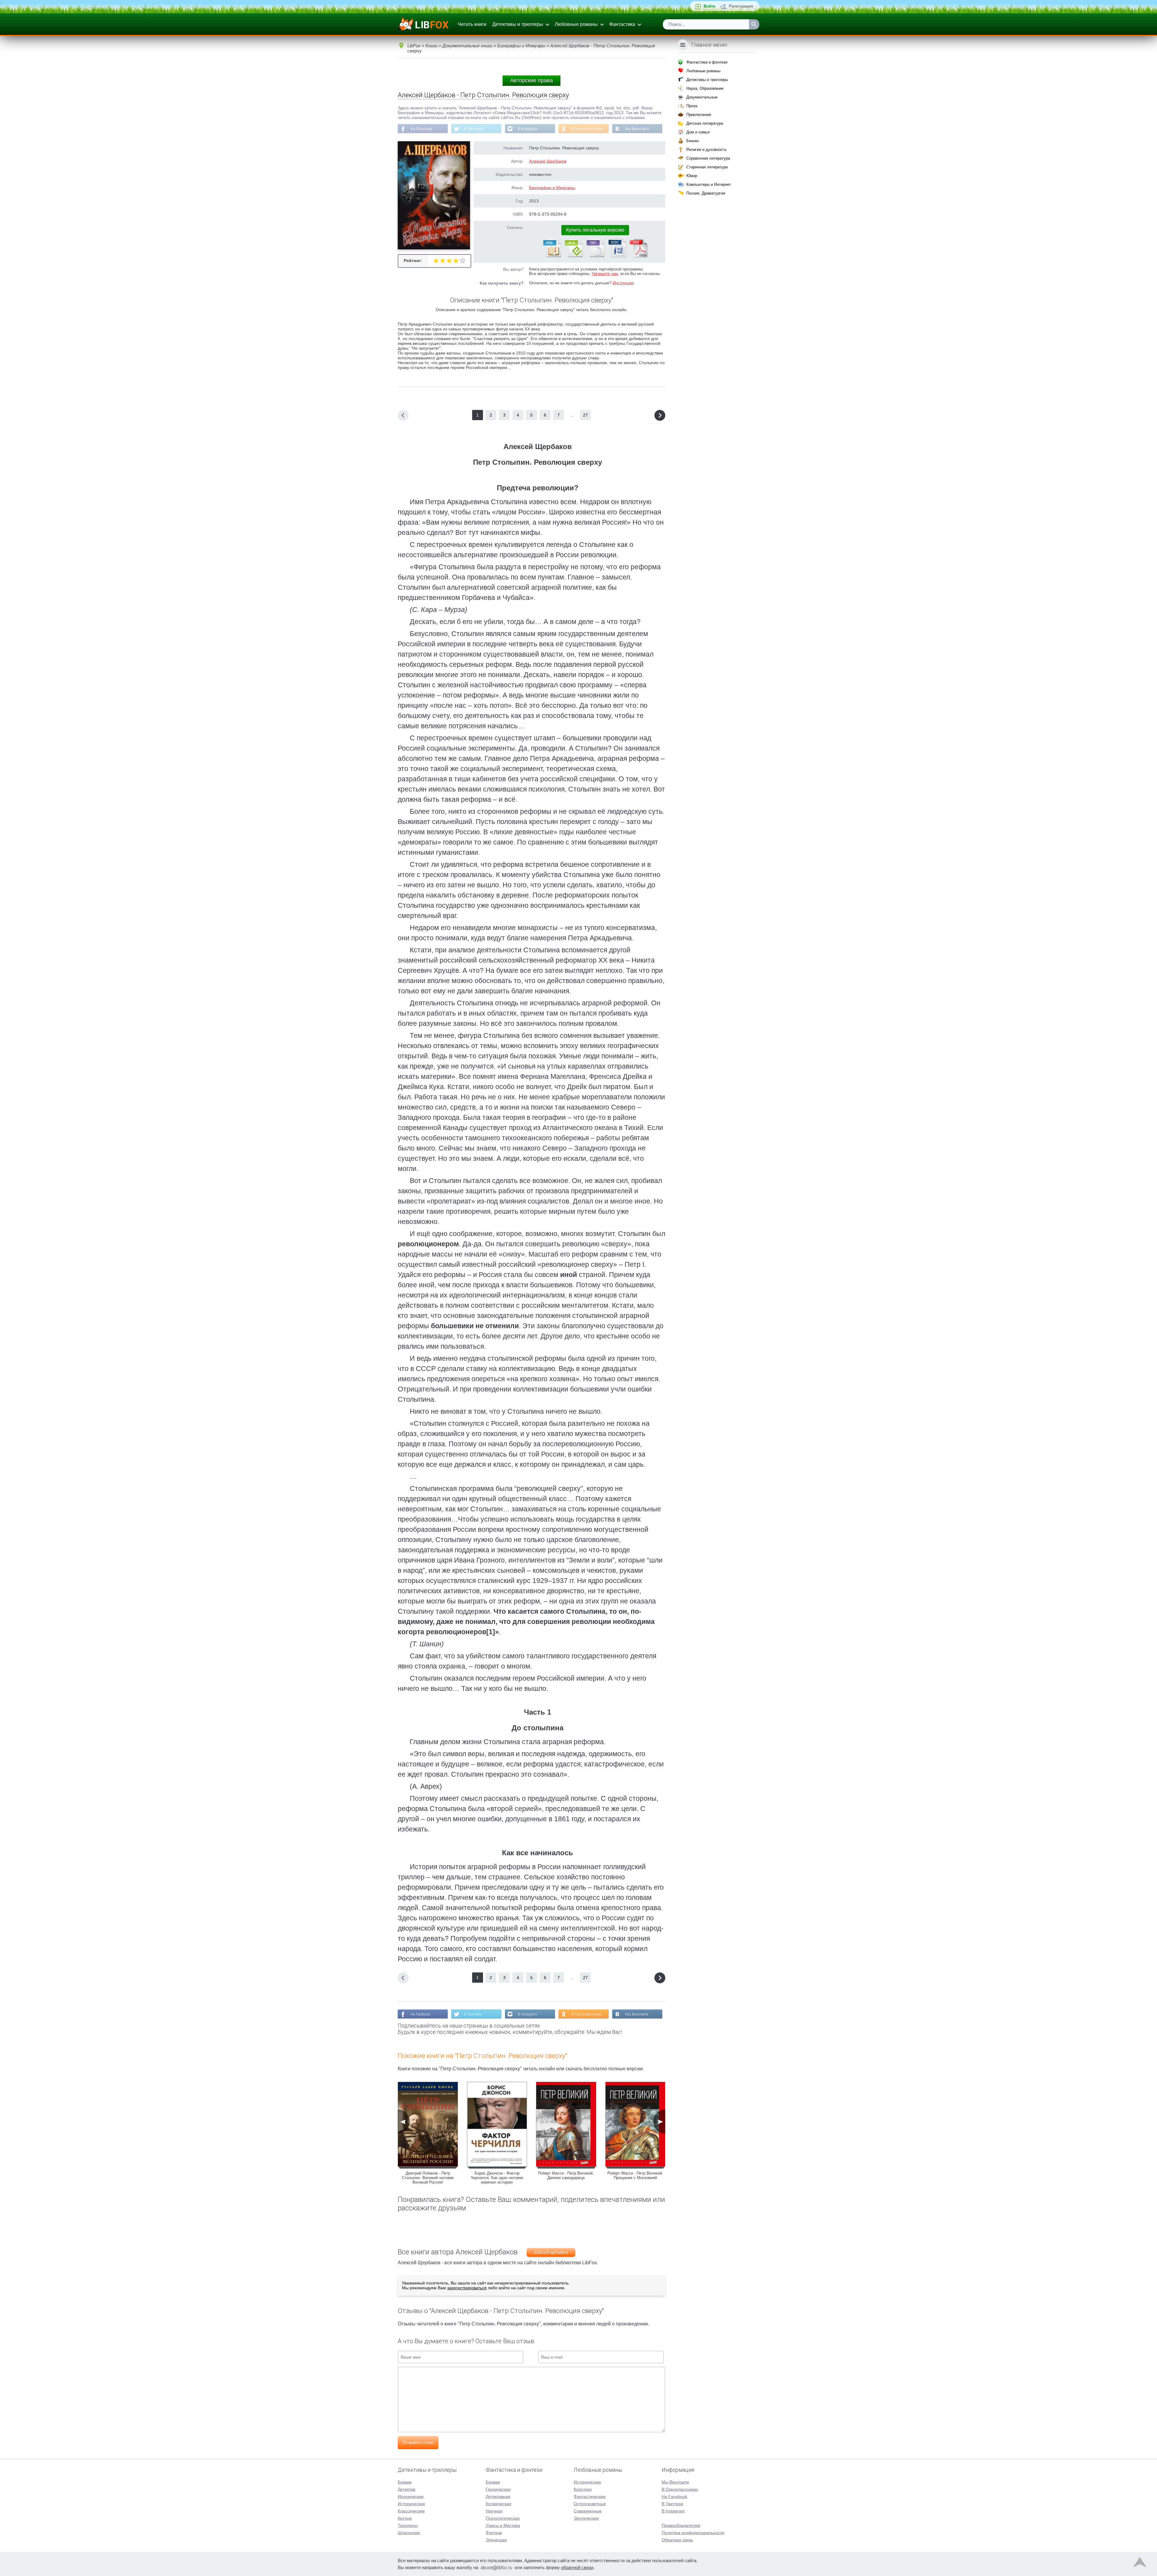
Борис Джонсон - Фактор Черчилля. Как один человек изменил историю (497, 2178)
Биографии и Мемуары (552, 188)
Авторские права (531, 80)
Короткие (583, 2489)
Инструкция (623, 283)
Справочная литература (708, 158)
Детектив (406, 2489)
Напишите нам (605, 274)
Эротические (586, 2518)
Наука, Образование (705, 88)
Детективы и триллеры (518, 24)
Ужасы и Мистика (503, 2525)
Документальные (702, 97)
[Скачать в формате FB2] (552, 256)
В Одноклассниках (587, 129)
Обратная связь (677, 2540)
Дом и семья (698, 132)
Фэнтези (494, 2533)
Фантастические (590, 2496)
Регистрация (741, 6)
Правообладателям (681, 2525)
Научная (494, 2511)
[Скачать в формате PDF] (638, 256)
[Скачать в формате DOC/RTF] (617, 256)
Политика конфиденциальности (693, 2533)
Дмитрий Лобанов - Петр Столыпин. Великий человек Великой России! (428, 2178)
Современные (588, 2511)
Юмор (692, 176)
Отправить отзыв (418, 2442)
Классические (411, 2511)
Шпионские (409, 2533)
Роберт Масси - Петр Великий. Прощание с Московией (635, 2175)
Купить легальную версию (595, 230)
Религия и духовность (707, 150)
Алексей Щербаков (548, 161)
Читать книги (472, 24)
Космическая (499, 2504)
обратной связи (577, 2567)
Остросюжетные (590, 2504)
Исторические (411, 2504)
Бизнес (693, 141)
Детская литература (705, 123)
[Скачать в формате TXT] (595, 256)
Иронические (411, 2496)
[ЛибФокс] (424, 24)
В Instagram (527, 129)
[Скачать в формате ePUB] (573, 256)
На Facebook (421, 129)
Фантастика (622, 24)
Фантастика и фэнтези (707, 62)
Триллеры (408, 2525)
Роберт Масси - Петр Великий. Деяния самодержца (566, 2175)
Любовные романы (576, 24)
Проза (692, 106)
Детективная (498, 2496)
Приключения (699, 115)
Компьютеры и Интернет (709, 184)
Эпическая (496, 2540)
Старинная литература (707, 167)
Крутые (405, 2518)
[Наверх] (1140, 2564)
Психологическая (503, 2518)
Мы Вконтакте (637, 129)
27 (585, 415)
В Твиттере (473, 129)
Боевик (405, 2482)
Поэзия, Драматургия (706, 193)
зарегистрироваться (467, 2288)
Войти (709, 6)
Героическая (498, 2489)
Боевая (493, 2482)
